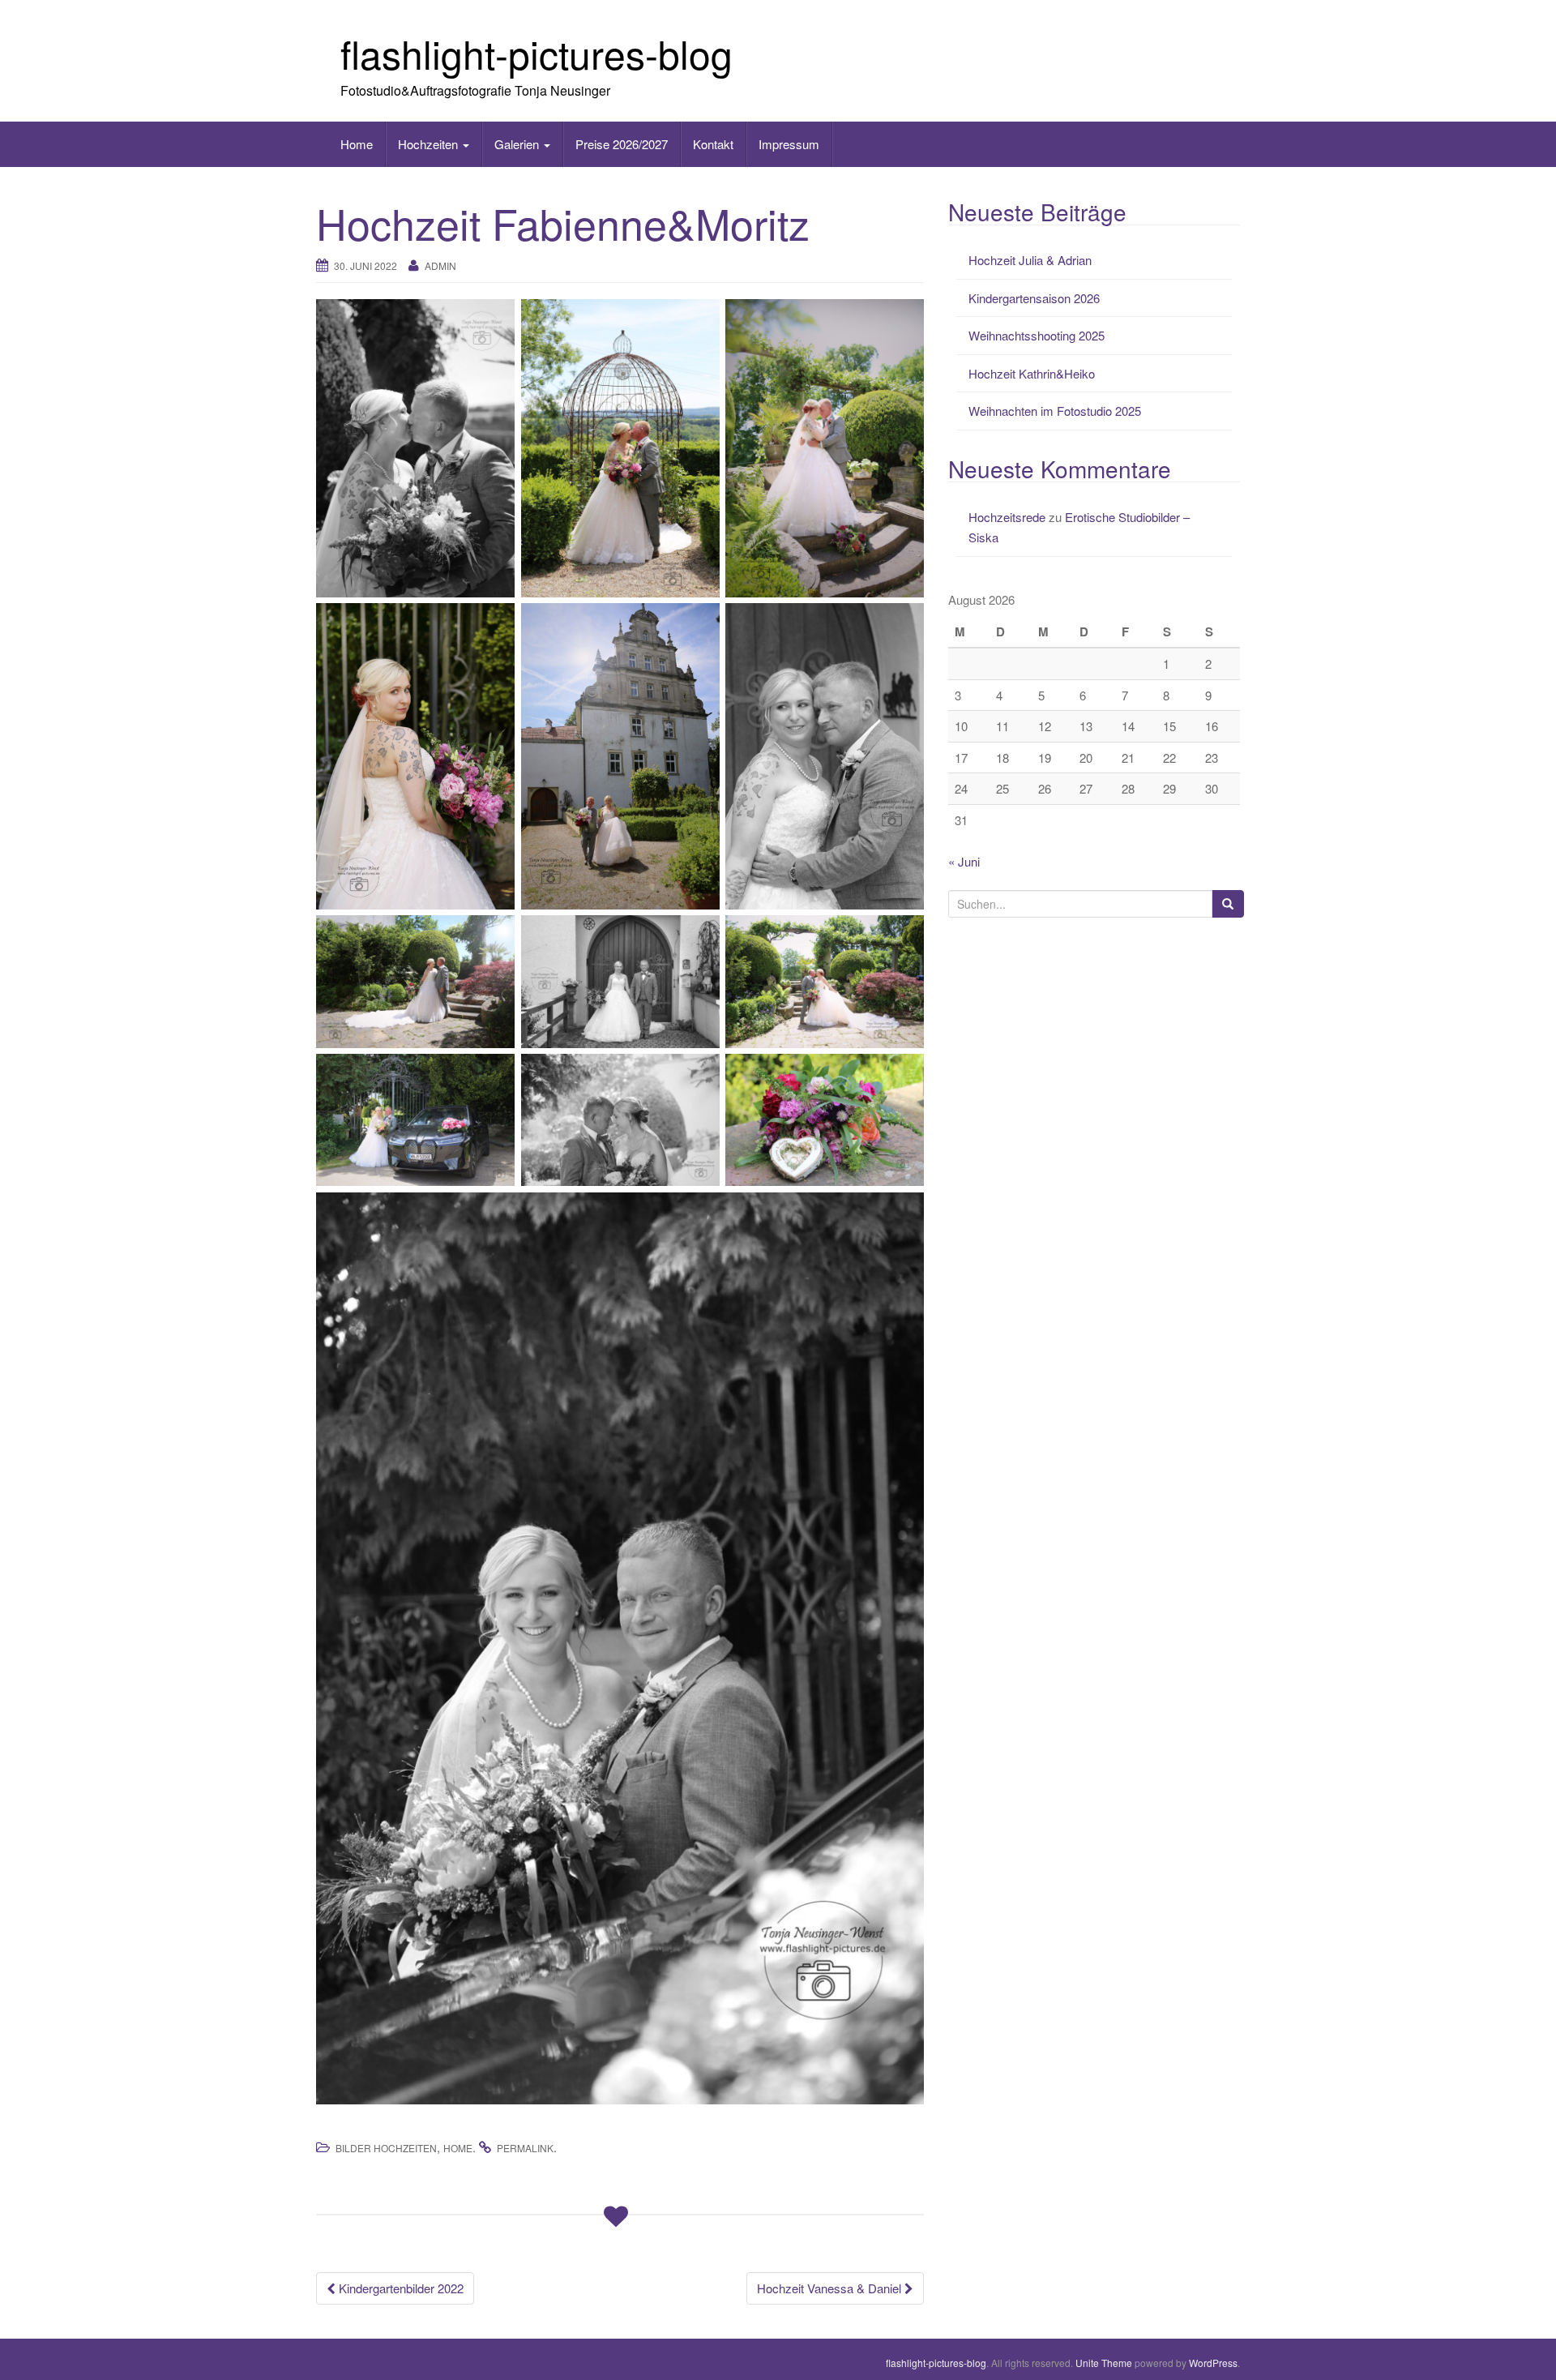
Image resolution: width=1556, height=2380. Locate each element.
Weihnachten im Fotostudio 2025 (1055, 411)
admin (440, 265)
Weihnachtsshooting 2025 (1037, 335)
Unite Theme (1104, 2363)
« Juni (964, 861)
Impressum (789, 144)
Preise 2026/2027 (622, 144)
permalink (525, 2148)
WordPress (1213, 2363)
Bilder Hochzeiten (386, 2148)
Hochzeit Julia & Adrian (1030, 260)
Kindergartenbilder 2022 (400, 2288)
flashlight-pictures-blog (536, 53)
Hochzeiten (430, 144)
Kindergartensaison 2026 (1034, 298)
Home (357, 144)
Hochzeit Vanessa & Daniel (831, 2288)
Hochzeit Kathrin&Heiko (1032, 373)
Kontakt (713, 144)
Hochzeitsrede (1007, 517)
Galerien (518, 144)
